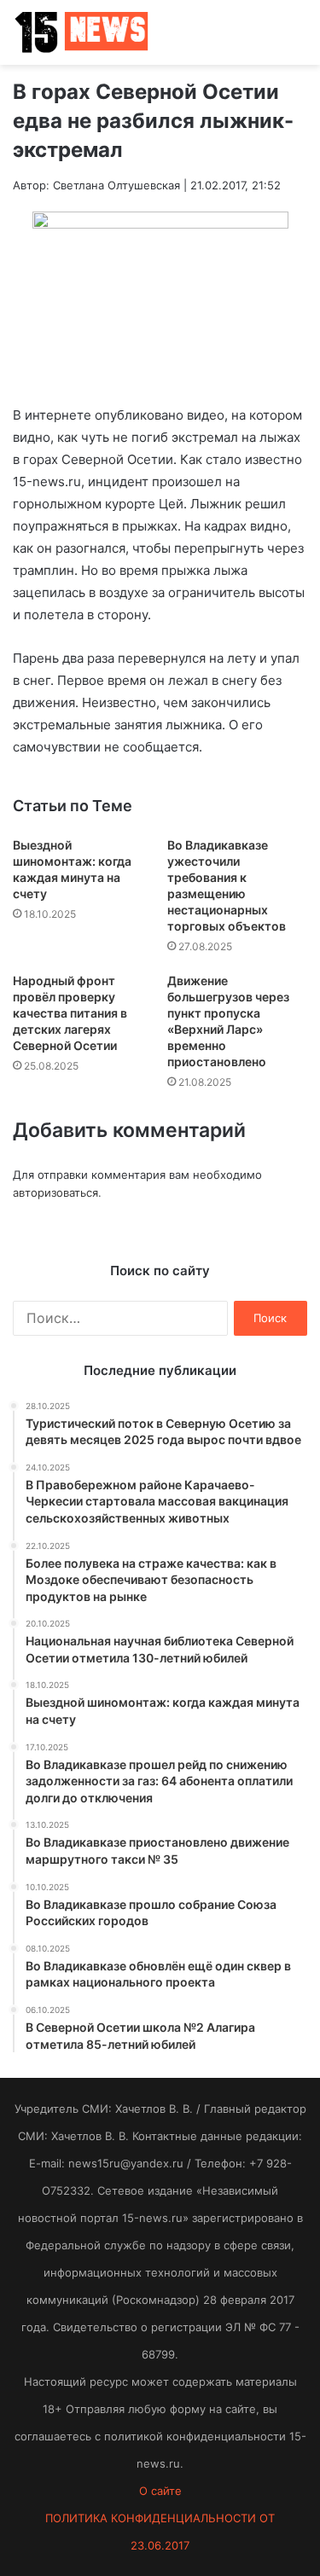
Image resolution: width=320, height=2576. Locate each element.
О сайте (160, 2491)
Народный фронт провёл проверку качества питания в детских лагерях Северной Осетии (70, 1013)
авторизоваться (55, 1192)
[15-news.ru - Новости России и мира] (81, 32)
